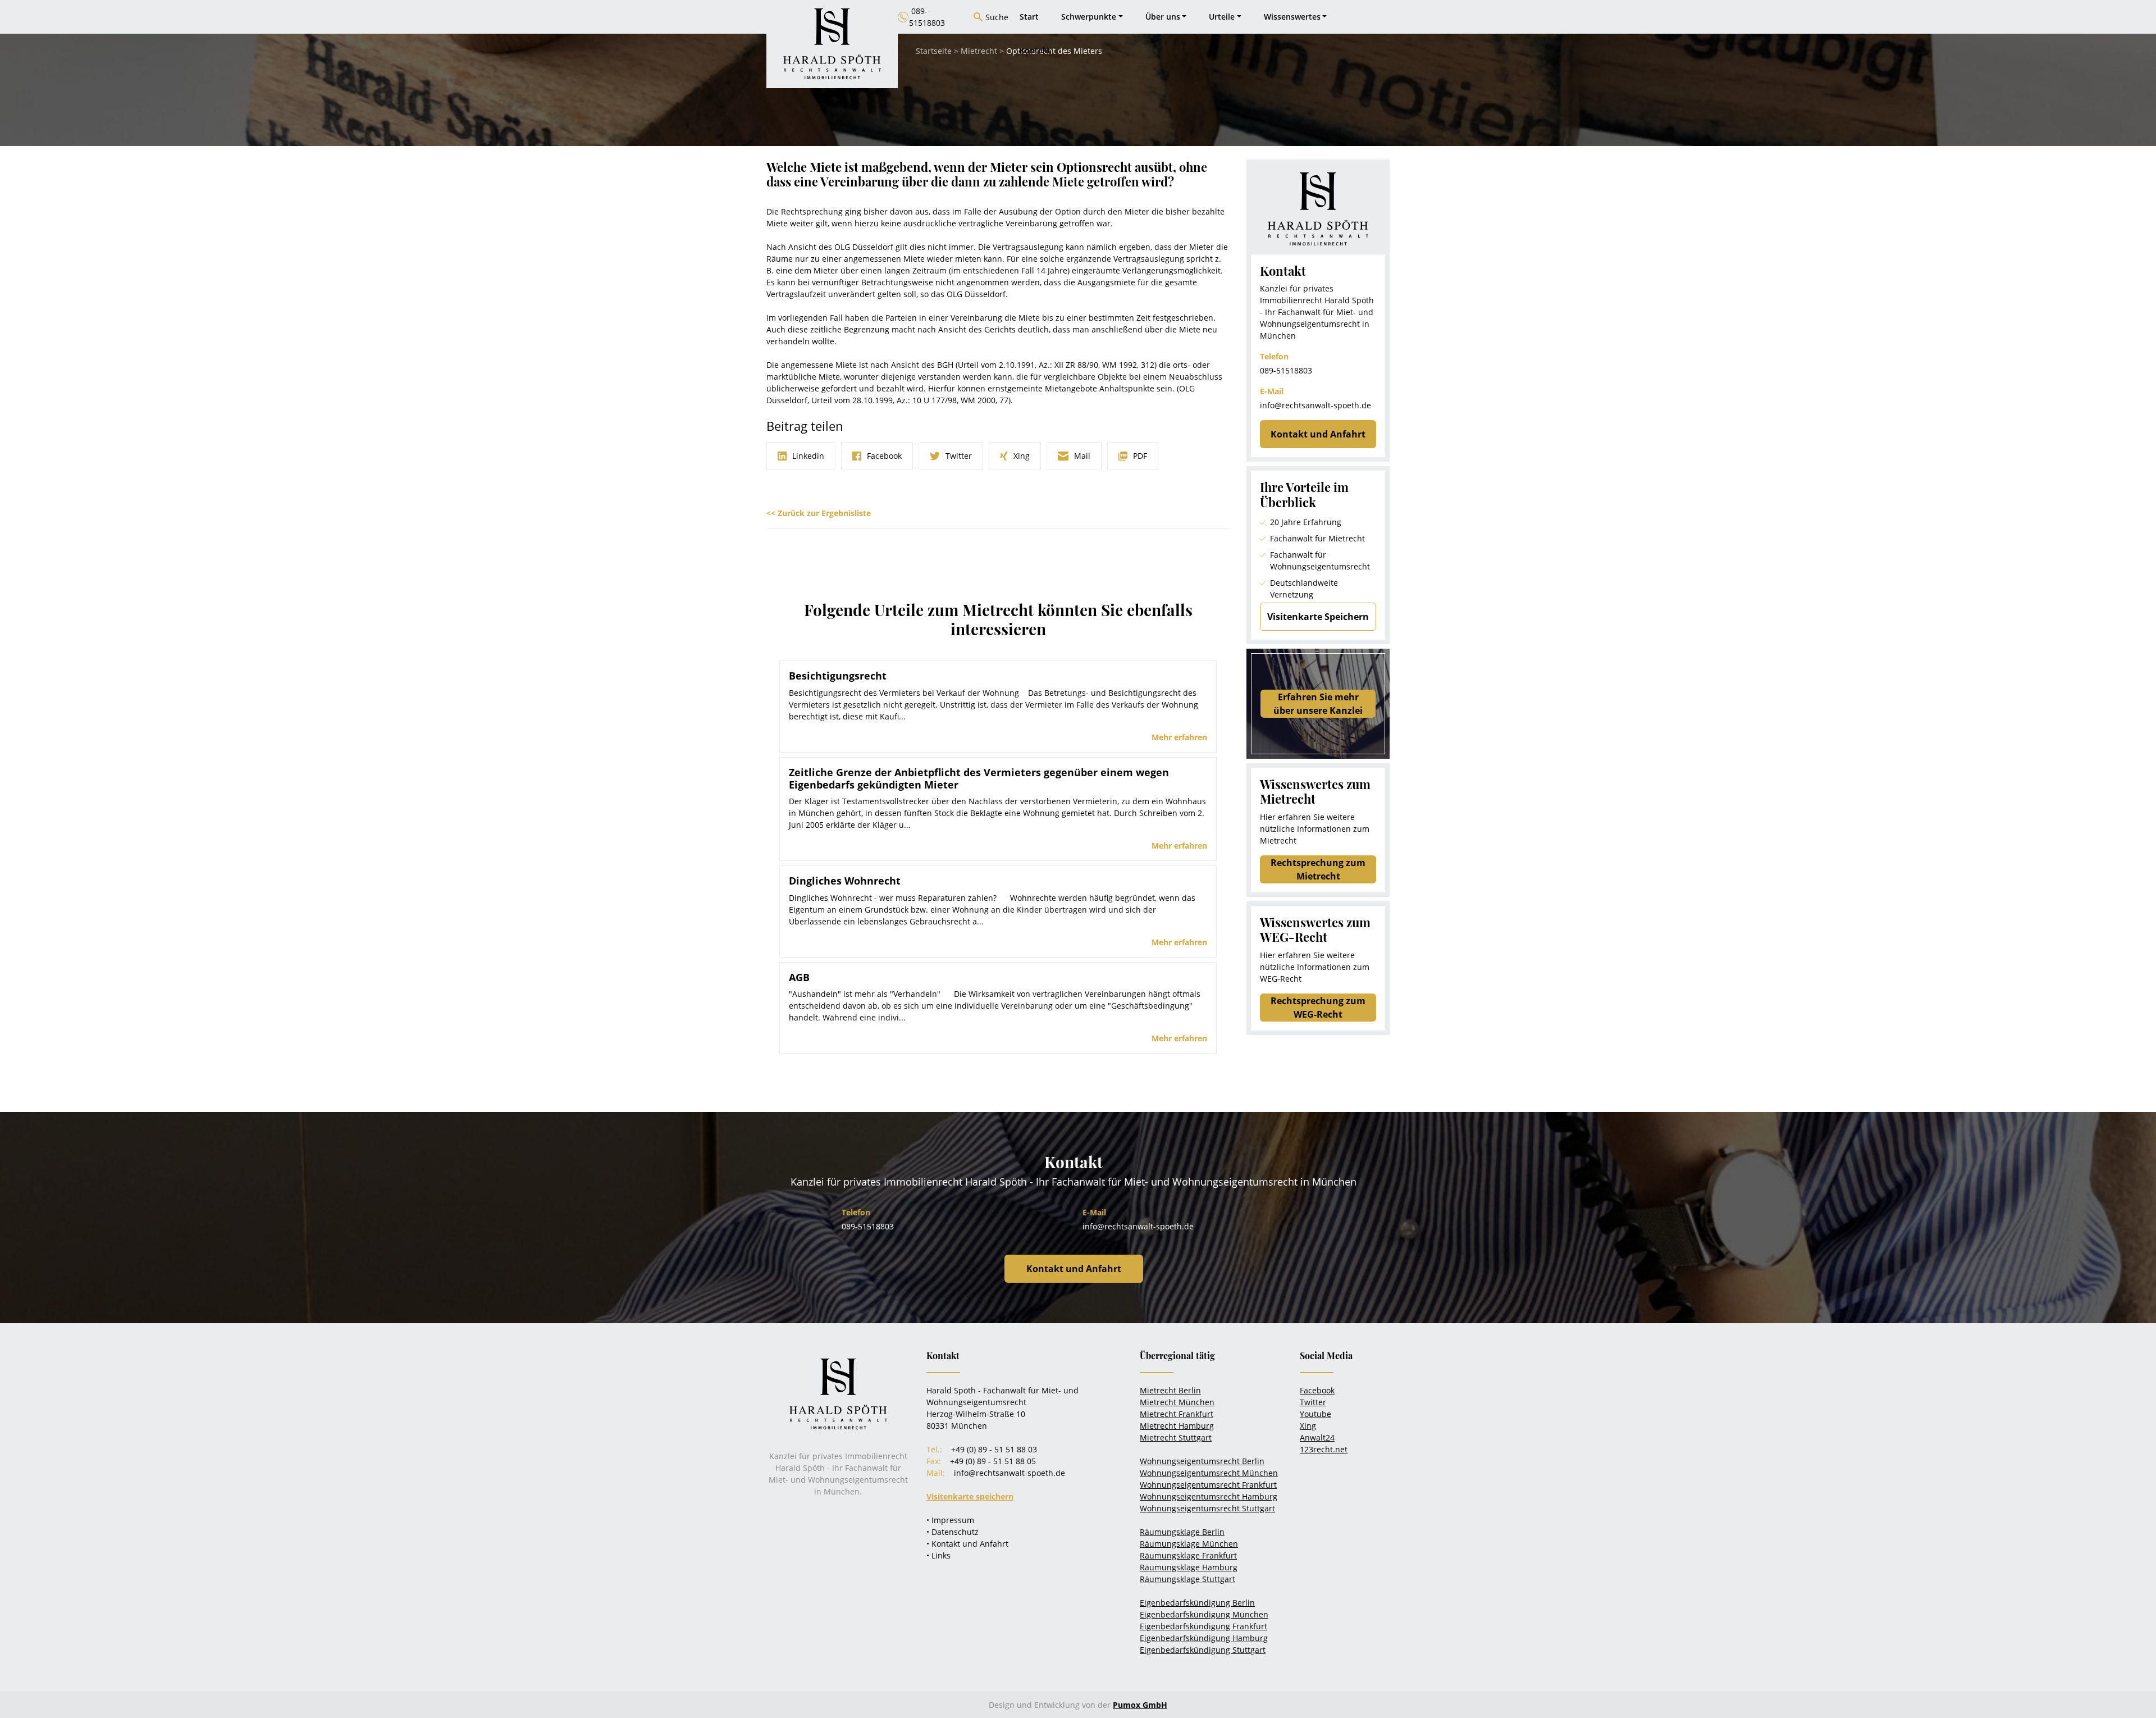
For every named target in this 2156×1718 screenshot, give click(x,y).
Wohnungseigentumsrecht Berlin (1202, 1461)
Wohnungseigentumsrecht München (1209, 1473)
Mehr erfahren (1179, 737)
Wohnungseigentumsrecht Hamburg (1209, 1496)
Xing (1308, 1426)
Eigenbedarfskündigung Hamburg (1204, 1638)
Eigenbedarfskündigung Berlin (1197, 1603)
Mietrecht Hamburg (1177, 1426)
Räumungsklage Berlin (1182, 1532)
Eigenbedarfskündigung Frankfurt (1203, 1626)
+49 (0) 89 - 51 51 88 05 (993, 1461)
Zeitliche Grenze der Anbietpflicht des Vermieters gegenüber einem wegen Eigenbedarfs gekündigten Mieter (979, 778)
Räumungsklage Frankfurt (1188, 1555)
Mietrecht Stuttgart (1176, 1437)
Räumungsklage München (1189, 1544)
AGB (799, 977)
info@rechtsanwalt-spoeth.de (1315, 405)
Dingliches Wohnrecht (845, 881)
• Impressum (950, 1520)
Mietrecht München (1177, 1402)
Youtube (1315, 1414)
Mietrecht (979, 51)
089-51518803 (1286, 370)
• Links (938, 1555)
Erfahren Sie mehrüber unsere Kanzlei (1318, 704)
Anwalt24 (1317, 1437)
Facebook (1317, 1390)
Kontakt (1035, 50)
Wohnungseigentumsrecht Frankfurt (1208, 1485)
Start (1029, 17)
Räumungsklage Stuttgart (1187, 1579)
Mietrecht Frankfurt (1177, 1414)
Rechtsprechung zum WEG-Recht (1318, 1008)
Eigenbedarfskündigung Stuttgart (1203, 1650)
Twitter (1313, 1402)
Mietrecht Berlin (1170, 1390)
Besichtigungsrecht (838, 676)
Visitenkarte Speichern (1318, 617)
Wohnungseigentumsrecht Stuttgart (1207, 1508)
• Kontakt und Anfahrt (967, 1544)
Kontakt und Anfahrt (1318, 434)
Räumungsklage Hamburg (1189, 1567)
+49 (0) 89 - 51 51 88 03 (994, 1449)
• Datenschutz (953, 1532)
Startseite (934, 51)
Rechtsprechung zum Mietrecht (1318, 869)
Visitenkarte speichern (970, 1496)
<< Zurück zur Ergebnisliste (819, 513)
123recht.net (1324, 1449)
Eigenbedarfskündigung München (1204, 1614)
